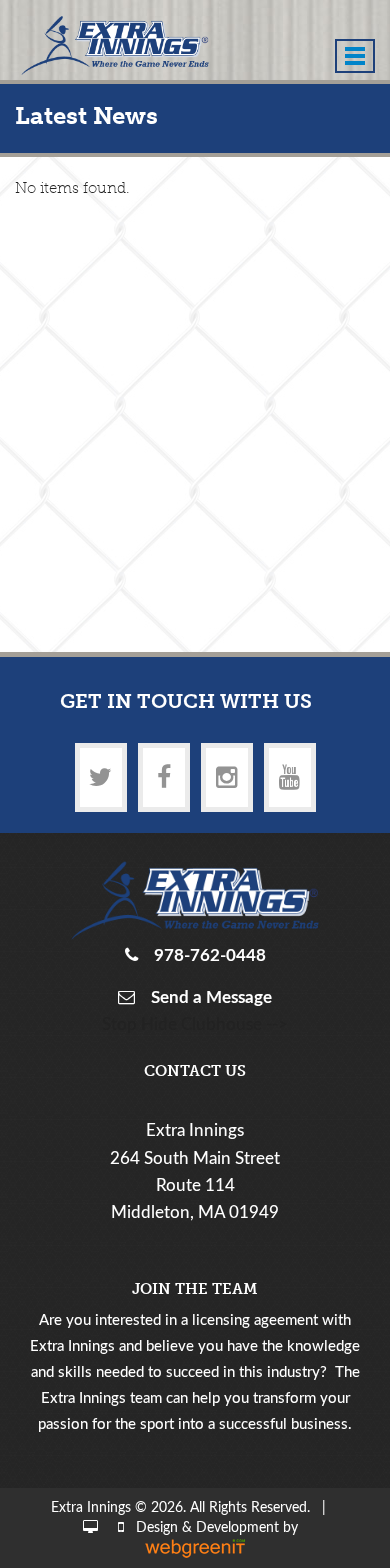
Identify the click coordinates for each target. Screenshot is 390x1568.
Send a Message (207, 997)
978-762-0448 (206, 955)
